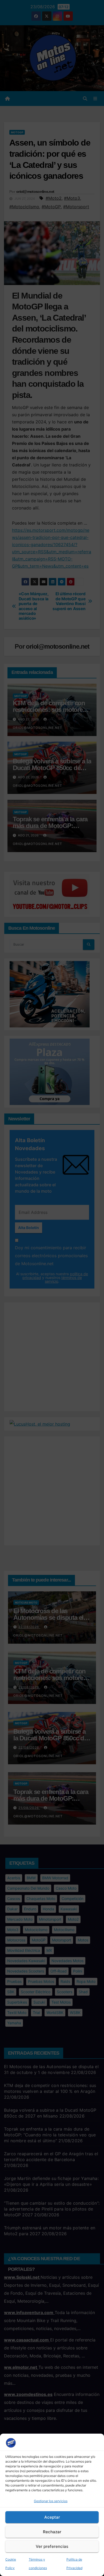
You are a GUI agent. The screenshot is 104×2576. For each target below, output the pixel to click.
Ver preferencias (52, 2546)
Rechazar (52, 2532)
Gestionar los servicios (51, 2501)
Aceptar (52, 2517)
